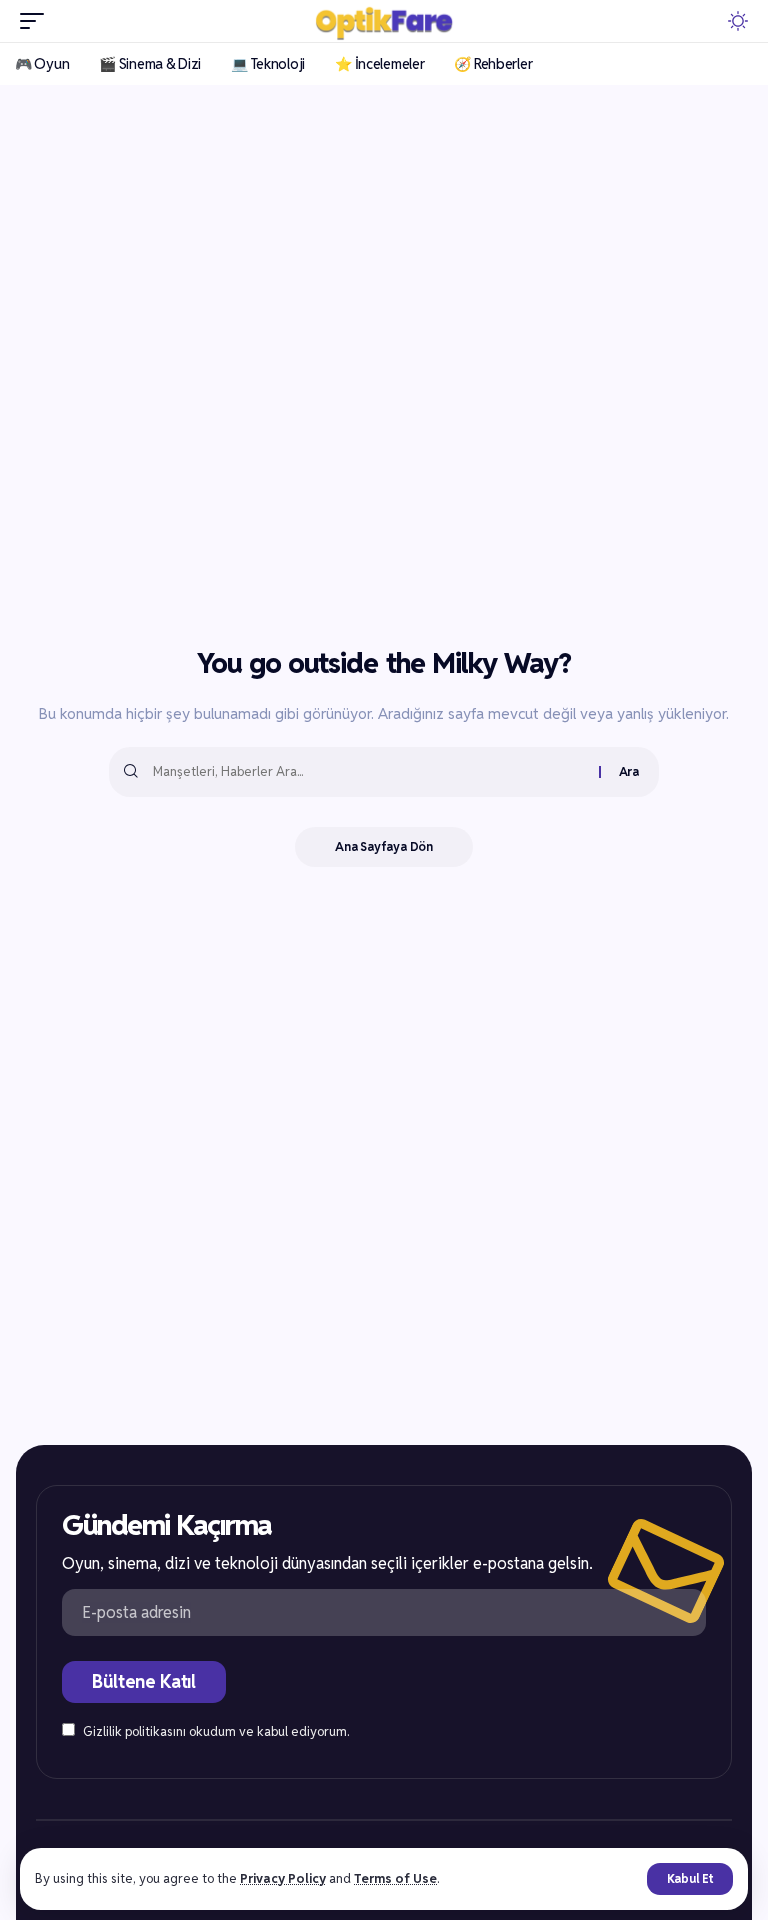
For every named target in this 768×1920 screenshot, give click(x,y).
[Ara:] (368, 772)
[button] (690, 1879)
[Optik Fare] (384, 21)
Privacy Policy (283, 1878)
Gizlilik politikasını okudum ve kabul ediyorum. (216, 1731)
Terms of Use (395, 1878)
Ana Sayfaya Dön (384, 846)
